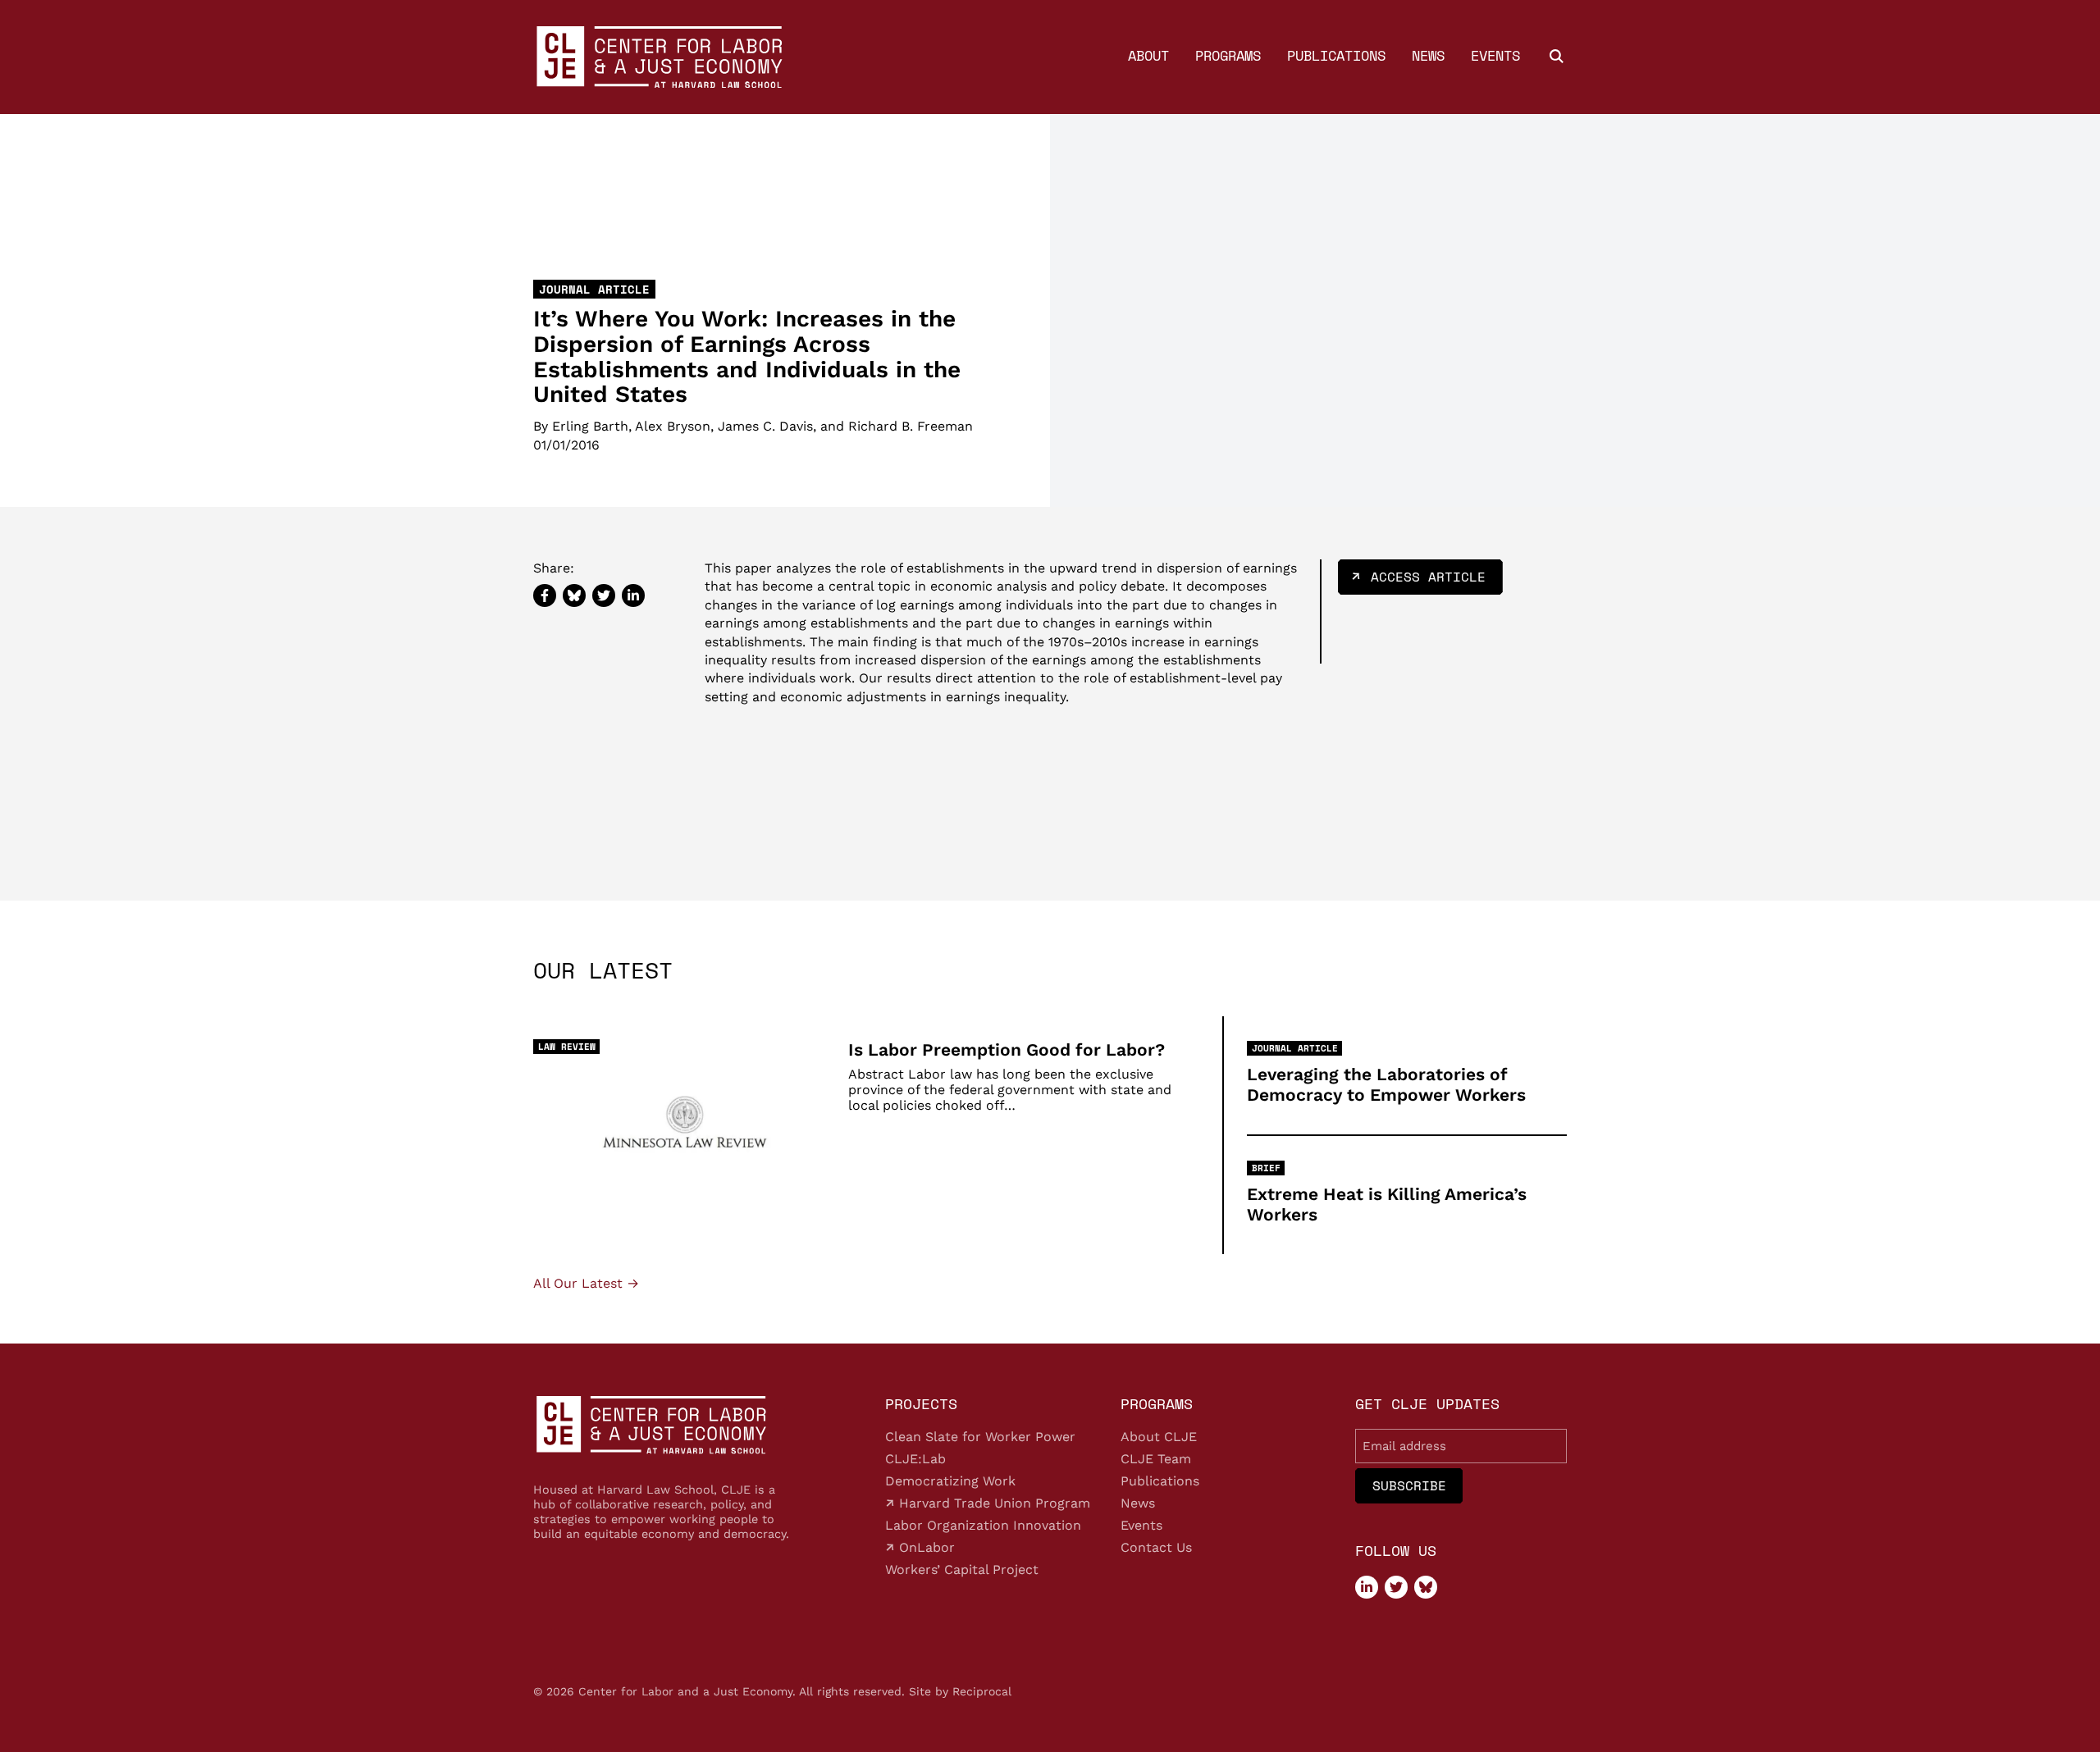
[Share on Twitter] (604, 595)
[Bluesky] (1426, 1587)
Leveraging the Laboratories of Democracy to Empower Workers (1386, 1084)
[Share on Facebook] (545, 595)
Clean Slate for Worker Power (980, 1437)
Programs (1228, 55)
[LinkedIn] (1367, 1587)
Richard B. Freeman (911, 427)
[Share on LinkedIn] (633, 595)
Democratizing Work (950, 1481)
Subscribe (1409, 1485)
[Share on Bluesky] (574, 595)
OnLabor (925, 1547)
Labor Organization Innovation (983, 1525)
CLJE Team (1156, 1459)
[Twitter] (1396, 1587)
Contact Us (1156, 1547)
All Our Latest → (586, 1284)
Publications (1336, 55)
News (1428, 55)
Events (1495, 55)
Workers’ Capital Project (962, 1569)
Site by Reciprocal (960, 1691)
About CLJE (1159, 1437)
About (1148, 55)
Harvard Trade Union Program (993, 1503)
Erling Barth (590, 427)
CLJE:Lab (915, 1459)
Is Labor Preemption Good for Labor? (1007, 1049)
